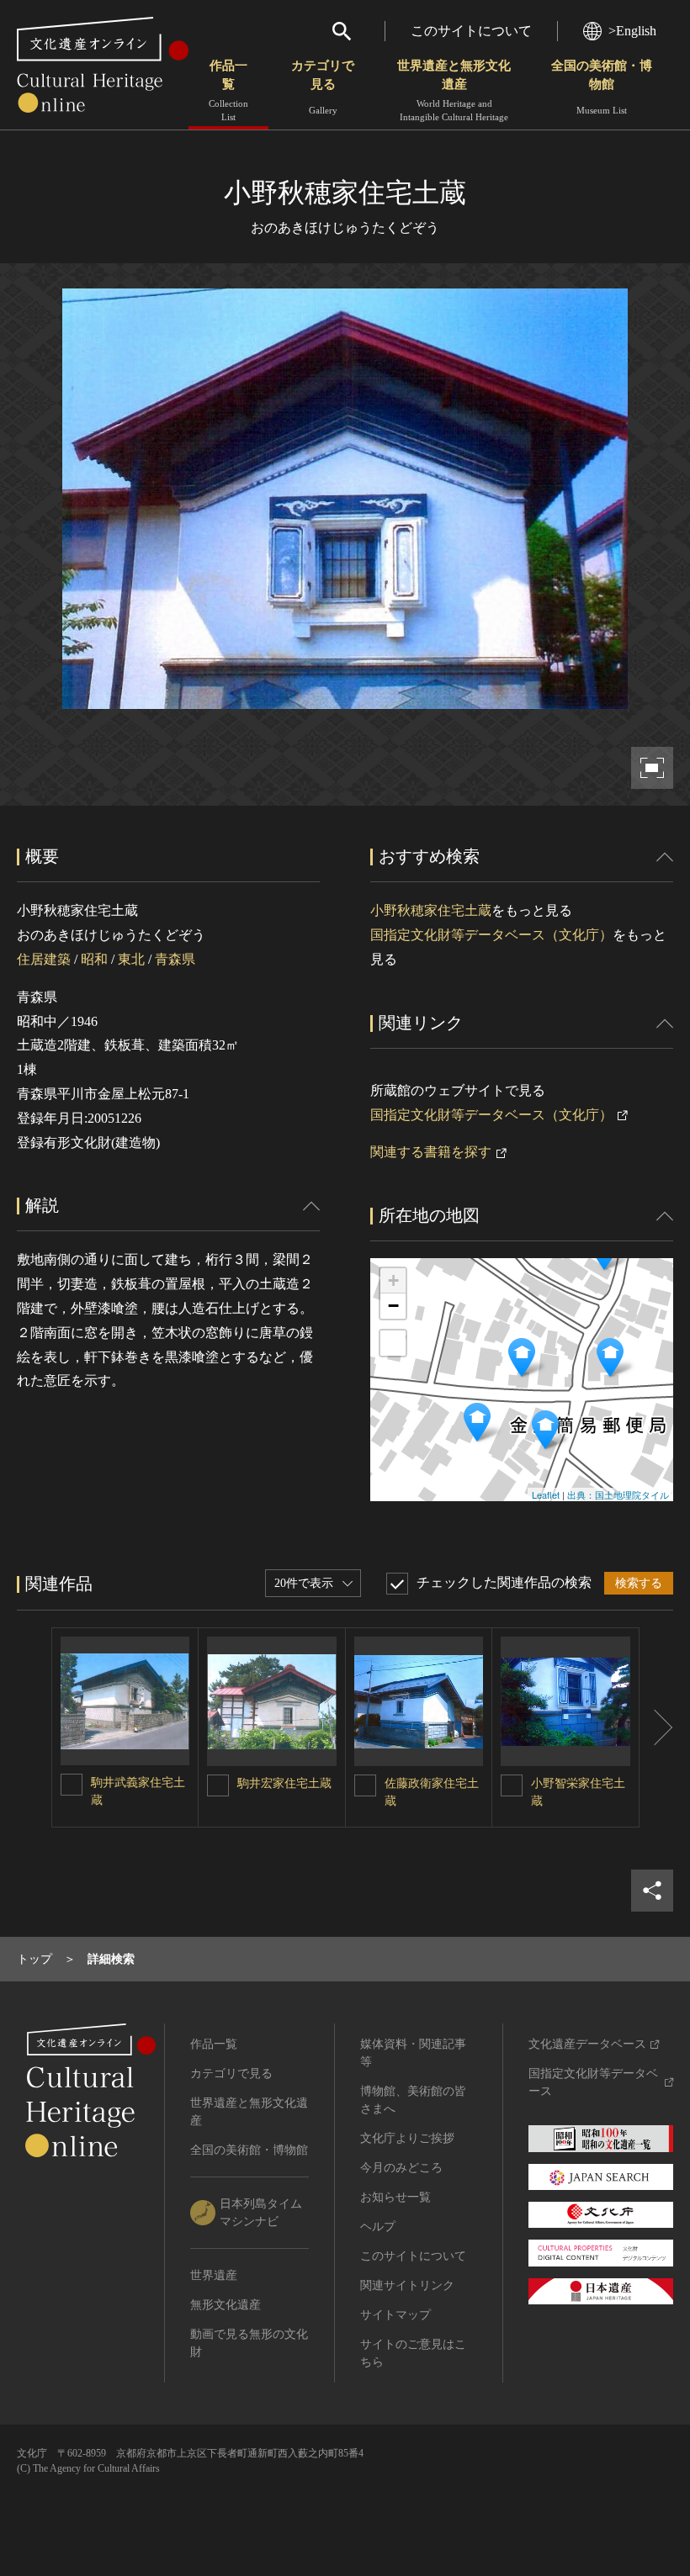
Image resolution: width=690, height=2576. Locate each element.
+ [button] (393, 1280)
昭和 (94, 959)
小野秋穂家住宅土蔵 (431, 910)
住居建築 (44, 959)
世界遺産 (214, 2275)
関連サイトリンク (407, 2285)
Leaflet (546, 1494)
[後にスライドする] (656, 1727)
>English (632, 31)
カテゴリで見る (323, 87)
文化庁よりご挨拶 (407, 2138)
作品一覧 (228, 90)
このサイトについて (471, 31)
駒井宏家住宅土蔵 (284, 1783)
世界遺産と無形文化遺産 (454, 90)
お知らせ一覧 (395, 2197)
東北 (131, 959)
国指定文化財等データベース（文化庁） (491, 935)
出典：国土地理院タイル (618, 1494)
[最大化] (393, 1343)
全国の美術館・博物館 (602, 87)
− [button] (393, 1306)
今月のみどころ (401, 2168)
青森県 (175, 959)
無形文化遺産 (226, 2305)
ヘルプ (378, 2227)
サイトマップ (395, 2315)
